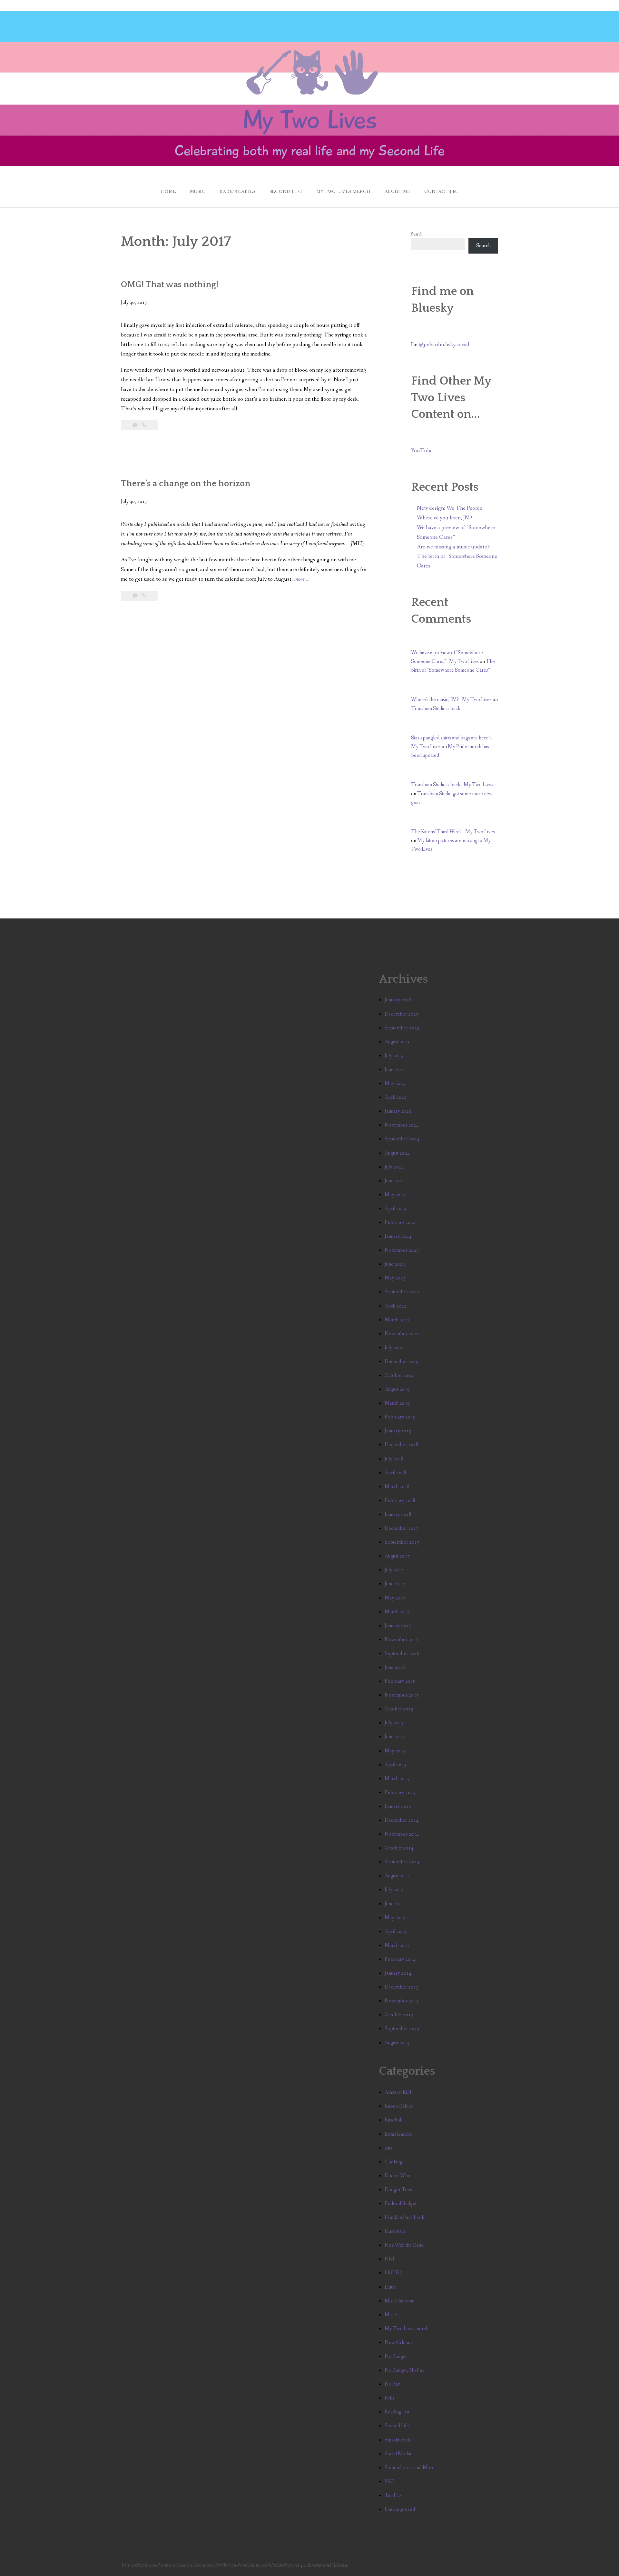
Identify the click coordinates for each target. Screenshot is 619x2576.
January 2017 (398, 1626)
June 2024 (395, 1181)
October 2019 (399, 1375)
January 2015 (398, 1806)
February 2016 (400, 1681)
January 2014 (398, 1973)
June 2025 (395, 1070)
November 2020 (402, 1334)
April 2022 (396, 1306)
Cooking (393, 2162)
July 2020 (394, 1348)
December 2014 (402, 1820)
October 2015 (399, 1709)
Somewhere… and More (410, 2468)
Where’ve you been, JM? (445, 518)
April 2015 (396, 1765)
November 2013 (402, 2001)
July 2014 (394, 1890)
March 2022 (397, 1320)
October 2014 (399, 1848)
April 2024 (396, 1209)
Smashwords (398, 2440)
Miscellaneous (399, 2301)
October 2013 (399, 2015)
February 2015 (400, 1793)
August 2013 (397, 2043)
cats (388, 2148)
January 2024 (398, 1236)
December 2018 (402, 1445)
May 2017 (395, 1598)
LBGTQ (393, 2273)
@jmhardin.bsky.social (444, 345)
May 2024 (395, 1195)
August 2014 (397, 1876)
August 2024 (397, 1153)
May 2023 (395, 1278)
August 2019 (397, 1389)
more (302, 580)
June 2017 (395, 1584)
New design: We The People (450, 508)
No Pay (392, 2384)
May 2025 (395, 1083)
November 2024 (402, 1125)
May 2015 (395, 1751)
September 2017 (402, 1542)
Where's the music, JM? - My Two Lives (451, 700)
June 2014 (395, 1904)
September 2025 (402, 1028)
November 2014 (402, 1834)
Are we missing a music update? (453, 547)
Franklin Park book (404, 2217)
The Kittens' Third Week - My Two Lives (453, 832)
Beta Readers (398, 2134)
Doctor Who (398, 2176)
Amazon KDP (399, 2092)
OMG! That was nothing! (170, 285)
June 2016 (395, 1667)
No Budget (396, 2356)
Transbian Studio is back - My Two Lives (452, 785)
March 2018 (397, 1487)
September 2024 (402, 1139)
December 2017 (402, 1528)
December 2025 (402, 1014)
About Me (398, 192)
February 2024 (400, 1223)
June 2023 (395, 1264)
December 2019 (402, 1362)
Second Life (286, 192)
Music (198, 192)
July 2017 (394, 1570)
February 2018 (400, 1501)
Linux (390, 2287)
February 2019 (400, 1417)
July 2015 (394, 1723)
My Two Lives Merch (343, 192)
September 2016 (402, 1654)
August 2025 (397, 1042)
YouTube (422, 451)
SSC (389, 2482)
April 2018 (396, 1473)
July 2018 (394, 1459)
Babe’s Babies (237, 192)
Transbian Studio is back (436, 709)
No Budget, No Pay (405, 2370)
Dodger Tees (398, 2190)
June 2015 (395, 1737)
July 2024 (394, 1167)
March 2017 (397, 1612)
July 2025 (394, 1056)
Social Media (398, 2454)
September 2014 (402, 1862)
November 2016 (402, 1640)
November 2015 (402, 1695)
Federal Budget (401, 2204)
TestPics (393, 2496)
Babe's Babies (399, 2106)
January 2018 (398, 1514)
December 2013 (402, 1987)
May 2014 (395, 1918)
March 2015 (397, 1779)
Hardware (395, 2231)
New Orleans (398, 2343)
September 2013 (402, 2029)
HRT (390, 2259)
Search (417, 234)
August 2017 (397, 1556)
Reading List (397, 2412)
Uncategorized (400, 2509)
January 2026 (398, 1000)
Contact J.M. (441, 192)
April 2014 (396, 1932)
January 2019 (398, 1431)
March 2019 (397, 1403)
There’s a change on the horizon (186, 484)
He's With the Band (404, 2245)
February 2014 (400, 1959)
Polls (389, 2398)
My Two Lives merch (407, 2329)
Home (168, 192)
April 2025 (396, 1097)
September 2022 (402, 1292)
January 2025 (398, 1111)
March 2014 (397, 1945)
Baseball (393, 2120)
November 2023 (402, 1250)
